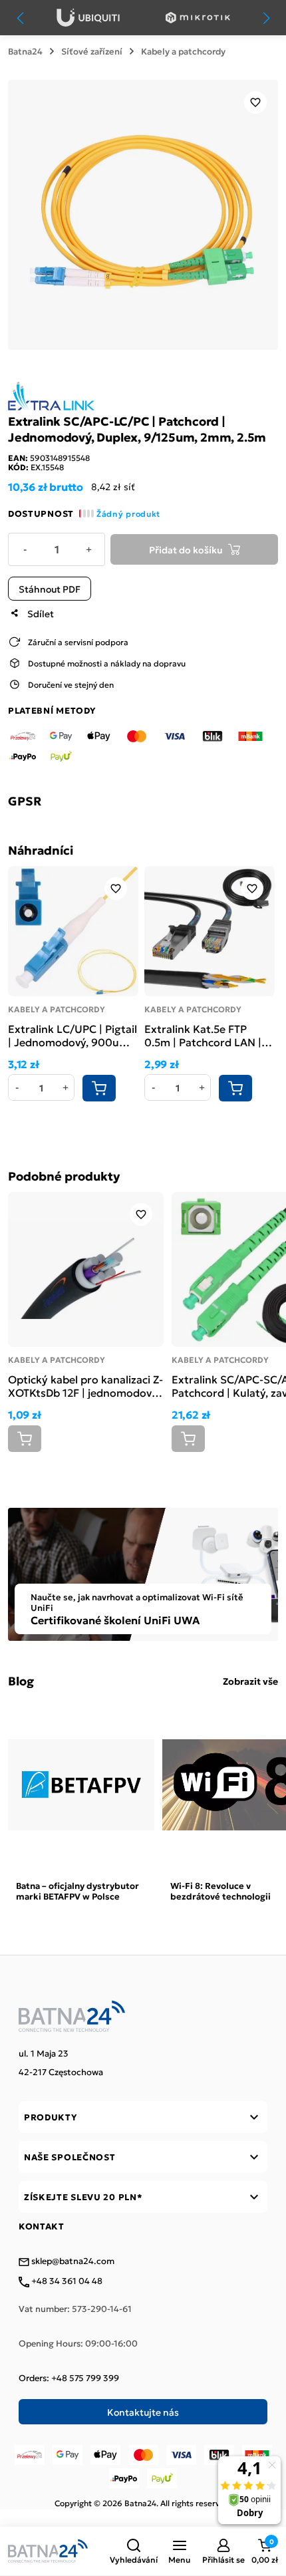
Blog (21, 1681)
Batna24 (25, 51)
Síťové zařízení (92, 51)
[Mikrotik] (198, 18)
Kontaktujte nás (143, 2412)
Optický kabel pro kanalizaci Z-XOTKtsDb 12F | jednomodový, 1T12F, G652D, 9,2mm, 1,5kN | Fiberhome (85, 1385)
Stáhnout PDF (50, 589)
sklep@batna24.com (72, 2261)
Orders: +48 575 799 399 (69, 2378)
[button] (134, 2551)
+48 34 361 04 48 (66, 2281)
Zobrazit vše (250, 1681)
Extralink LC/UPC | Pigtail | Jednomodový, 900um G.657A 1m (72, 1035)
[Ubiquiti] (88, 18)
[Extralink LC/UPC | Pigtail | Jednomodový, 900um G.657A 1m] (73, 931)
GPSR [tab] (25, 801)
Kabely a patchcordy (183, 51)
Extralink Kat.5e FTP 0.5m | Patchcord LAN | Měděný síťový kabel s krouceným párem (203, 1035)
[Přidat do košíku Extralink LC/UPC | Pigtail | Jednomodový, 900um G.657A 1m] (99, 1088)
